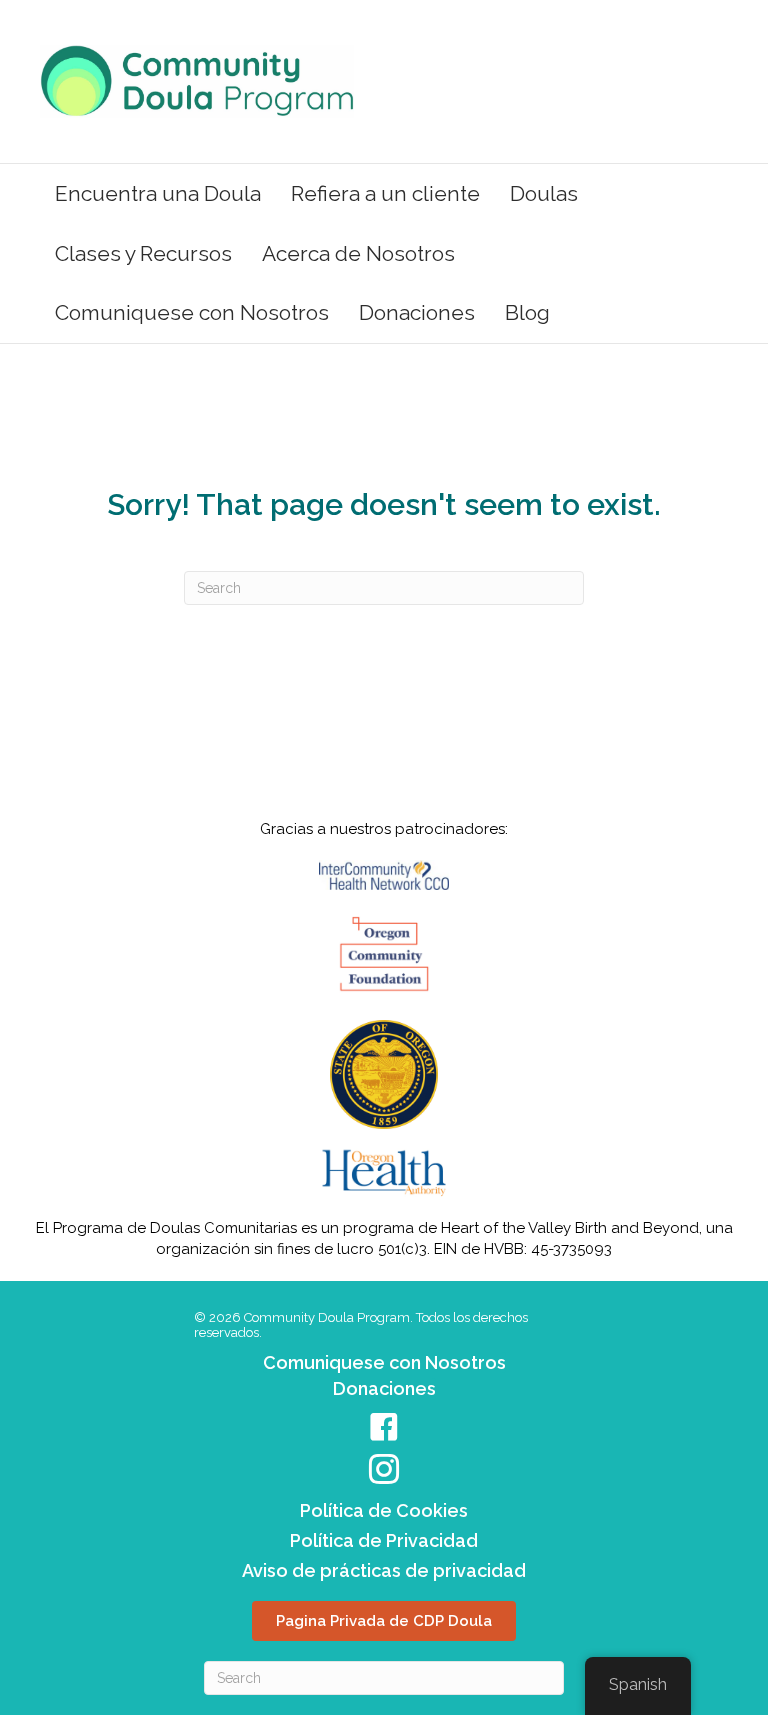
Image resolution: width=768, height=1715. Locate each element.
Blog (527, 312)
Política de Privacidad (384, 1540)
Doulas (544, 193)
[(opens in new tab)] (384, 953)
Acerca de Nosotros (358, 253)
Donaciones (417, 312)
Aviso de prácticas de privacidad (384, 1570)
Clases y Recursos (143, 253)
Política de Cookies (384, 1510)
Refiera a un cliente (385, 193)
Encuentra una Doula (158, 193)
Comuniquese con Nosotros (192, 312)
